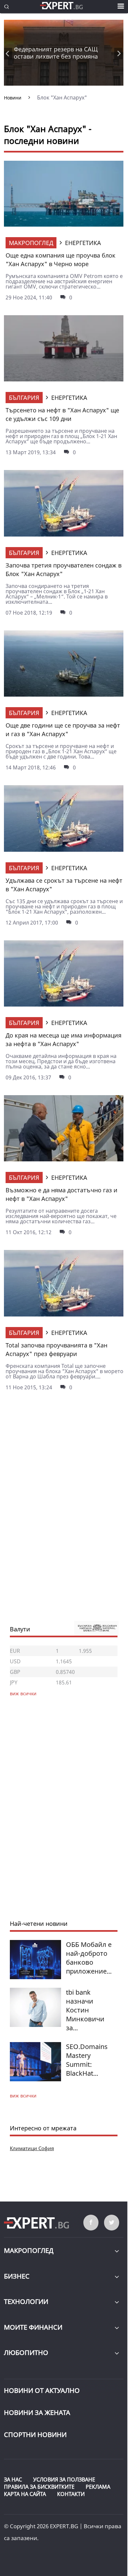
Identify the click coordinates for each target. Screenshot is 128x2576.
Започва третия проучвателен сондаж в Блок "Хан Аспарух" (64, 569)
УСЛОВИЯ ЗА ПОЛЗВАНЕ (64, 2479)
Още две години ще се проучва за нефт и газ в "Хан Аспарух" (63, 730)
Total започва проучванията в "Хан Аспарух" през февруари (56, 1349)
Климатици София (32, 2148)
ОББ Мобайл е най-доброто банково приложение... (89, 1958)
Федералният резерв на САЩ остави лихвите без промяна (56, 53)
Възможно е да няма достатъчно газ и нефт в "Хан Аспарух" (62, 1194)
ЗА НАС (13, 2479)
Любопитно (26, 2353)
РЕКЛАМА (98, 2487)
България (24, 398)
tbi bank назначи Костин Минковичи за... (85, 2010)
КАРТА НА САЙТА (25, 2494)
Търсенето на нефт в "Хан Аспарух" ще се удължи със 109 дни (62, 414)
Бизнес (17, 2276)
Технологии (26, 2301)
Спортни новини (35, 2435)
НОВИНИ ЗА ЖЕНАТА (37, 2412)
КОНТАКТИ (71, 2494)
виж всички (23, 2096)
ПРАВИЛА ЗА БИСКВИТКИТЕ (39, 2487)
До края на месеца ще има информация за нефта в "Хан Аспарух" (64, 1039)
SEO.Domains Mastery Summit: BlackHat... (87, 2060)
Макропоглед (31, 243)
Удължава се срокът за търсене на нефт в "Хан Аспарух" (64, 885)
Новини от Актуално (42, 2390)
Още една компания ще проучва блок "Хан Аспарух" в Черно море (61, 260)
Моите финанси (33, 2327)
